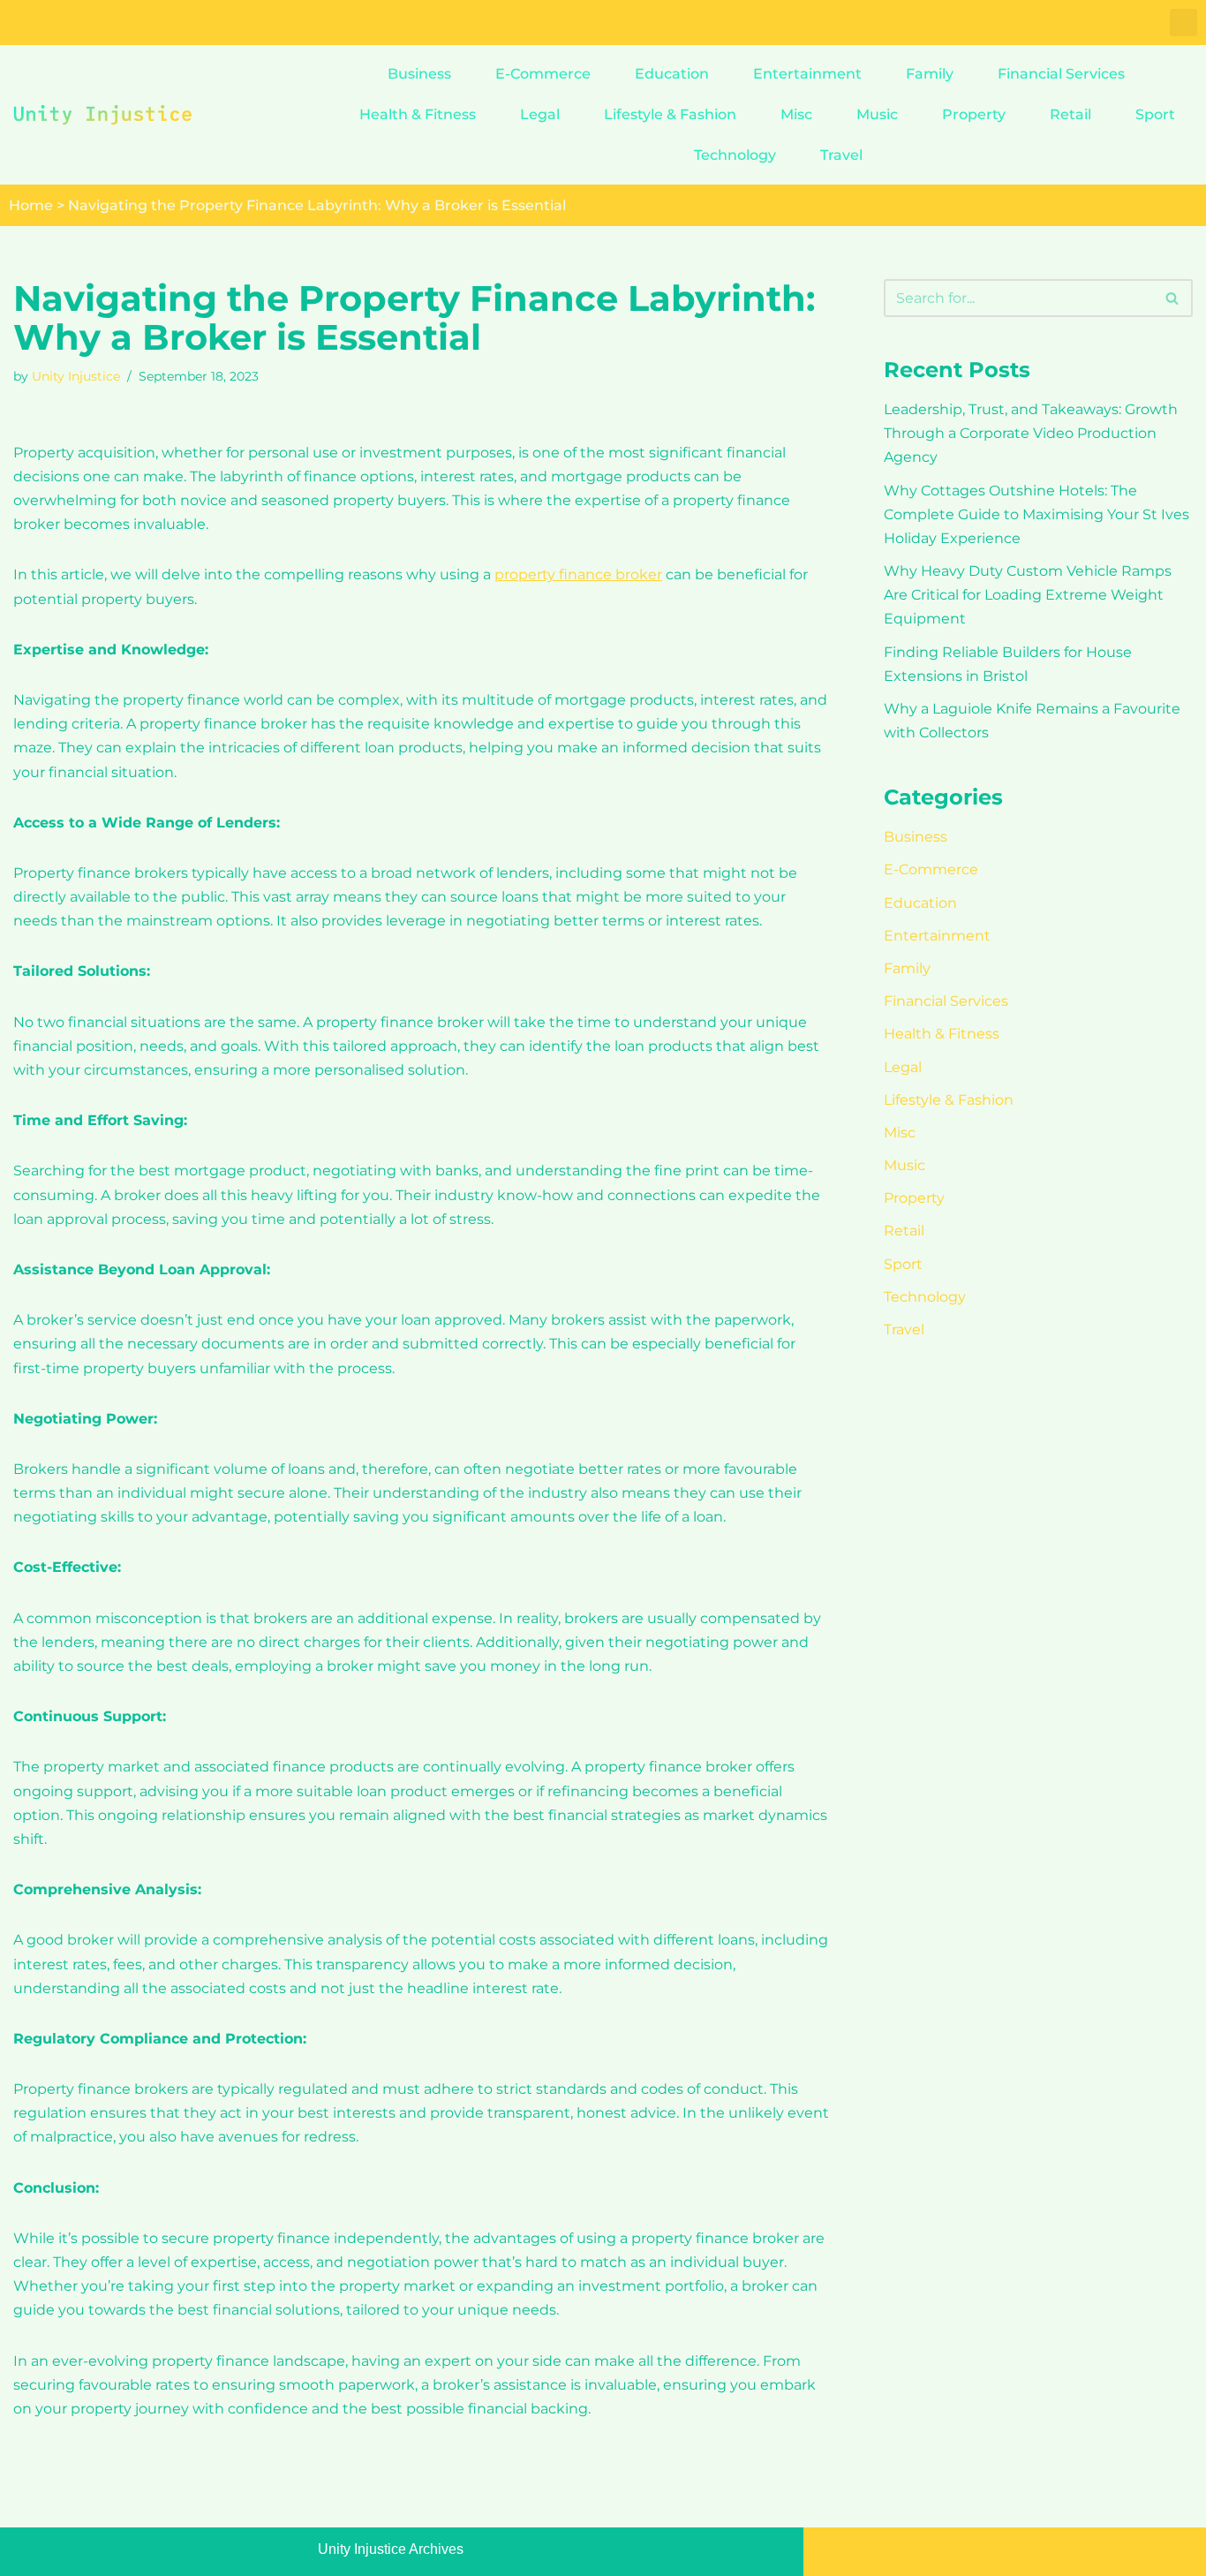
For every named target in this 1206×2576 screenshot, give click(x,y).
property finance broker (578, 574)
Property (974, 114)
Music (877, 114)
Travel (841, 155)
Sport (1155, 114)
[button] (1183, 23)
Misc (796, 114)
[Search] (1173, 298)
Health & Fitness (418, 114)
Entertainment (807, 74)
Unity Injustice (76, 376)
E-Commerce (543, 74)
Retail (1070, 114)
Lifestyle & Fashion (670, 114)
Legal (540, 114)
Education (672, 74)
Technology (735, 155)
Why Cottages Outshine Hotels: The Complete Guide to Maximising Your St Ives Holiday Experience (1036, 514)
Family (930, 74)
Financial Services (1061, 74)
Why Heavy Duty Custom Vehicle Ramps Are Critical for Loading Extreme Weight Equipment (1028, 595)
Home (31, 205)
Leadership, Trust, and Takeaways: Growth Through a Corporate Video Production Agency (1031, 433)
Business (419, 74)
